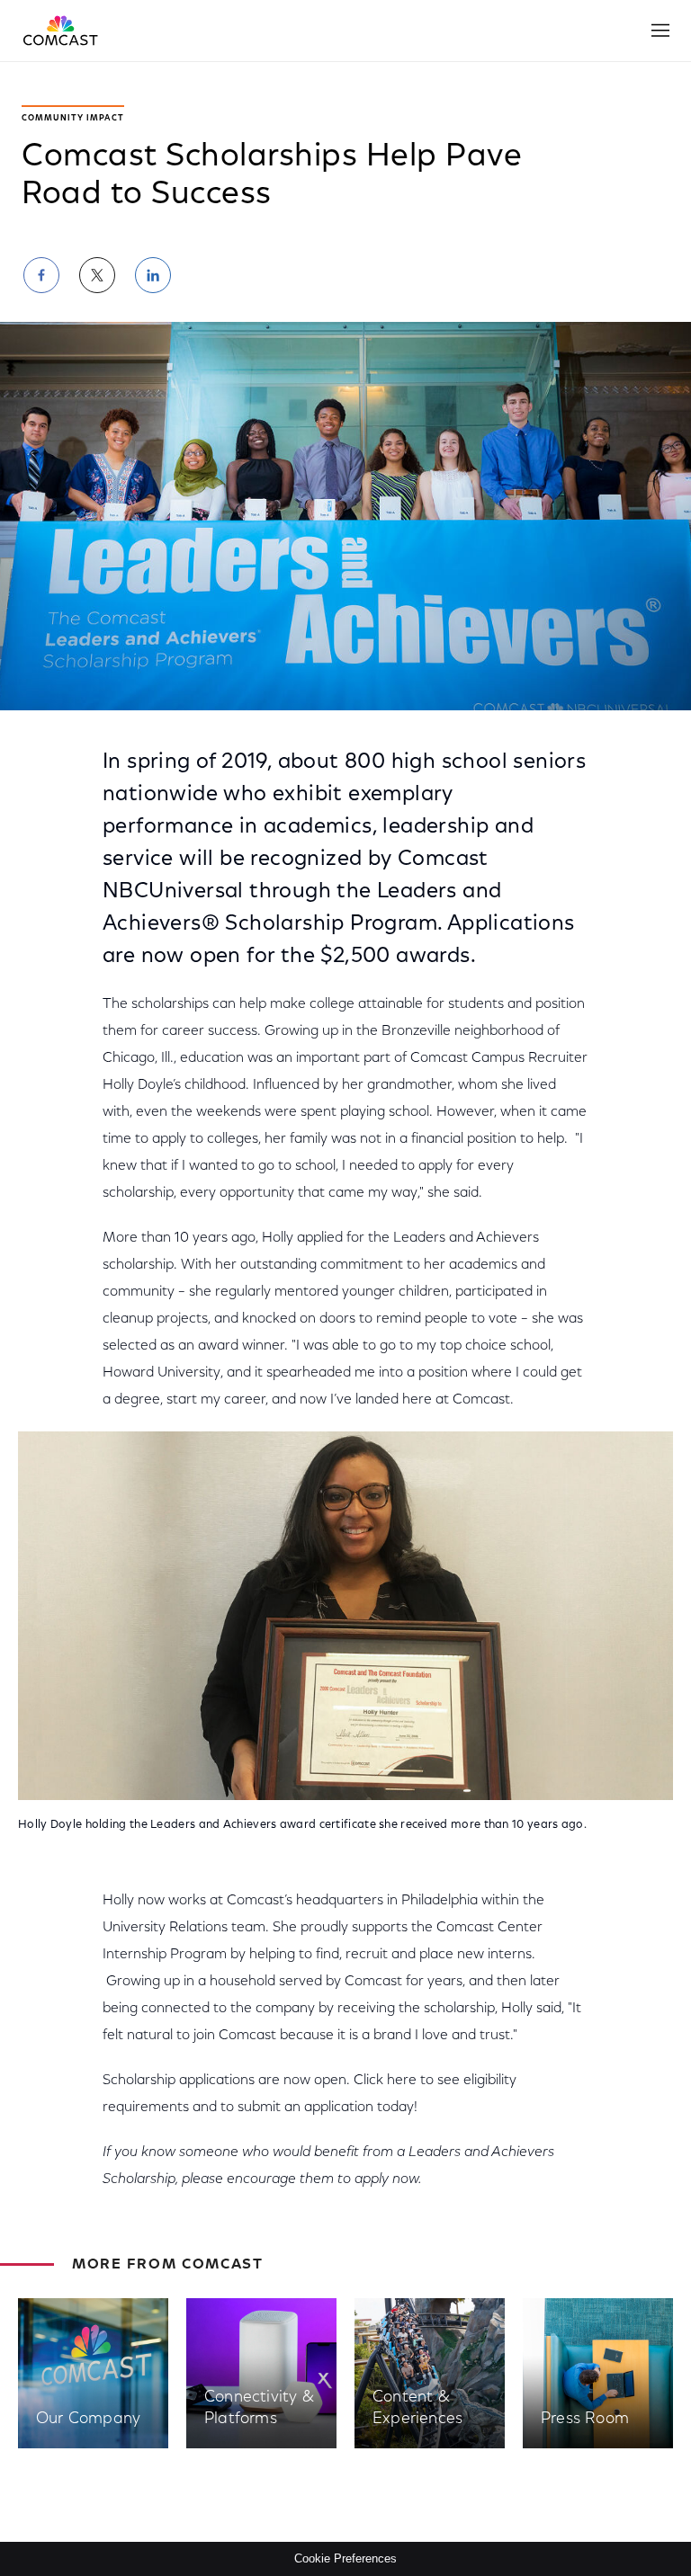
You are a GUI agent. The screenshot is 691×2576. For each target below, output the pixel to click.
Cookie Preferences (345, 2558)
